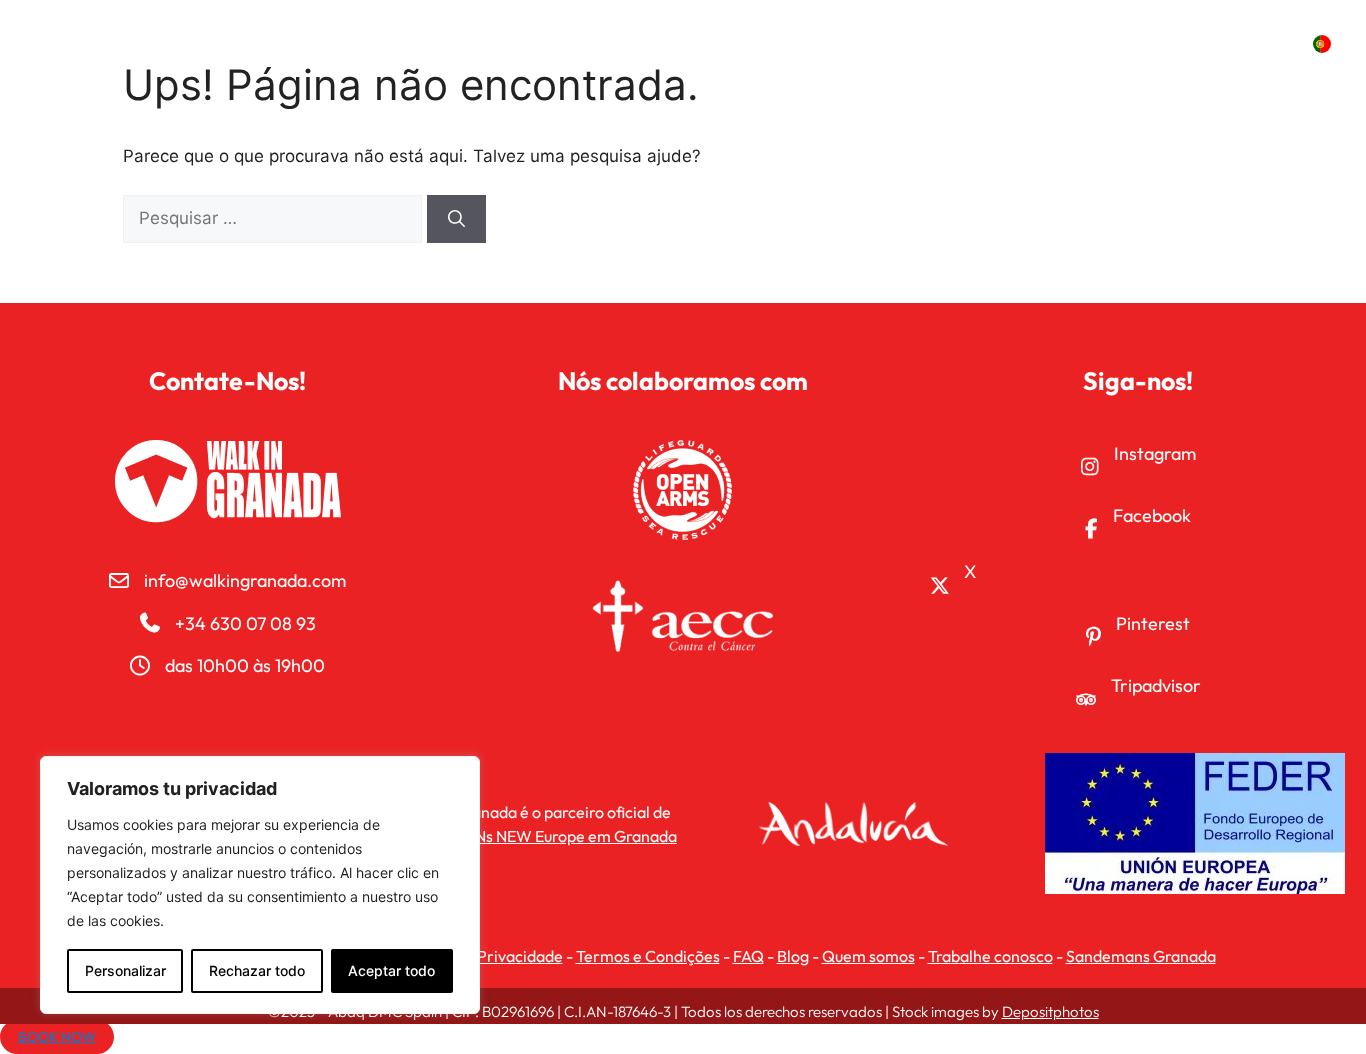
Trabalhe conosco (990, 956)
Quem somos (868, 956)
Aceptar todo (391, 970)
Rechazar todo (257, 970)
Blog (793, 956)
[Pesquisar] (456, 219)
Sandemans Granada (1141, 956)
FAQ (748, 956)
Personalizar (125, 970)
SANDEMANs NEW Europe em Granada (538, 836)
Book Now (57, 1037)
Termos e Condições (648, 956)
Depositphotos (1050, 1011)
